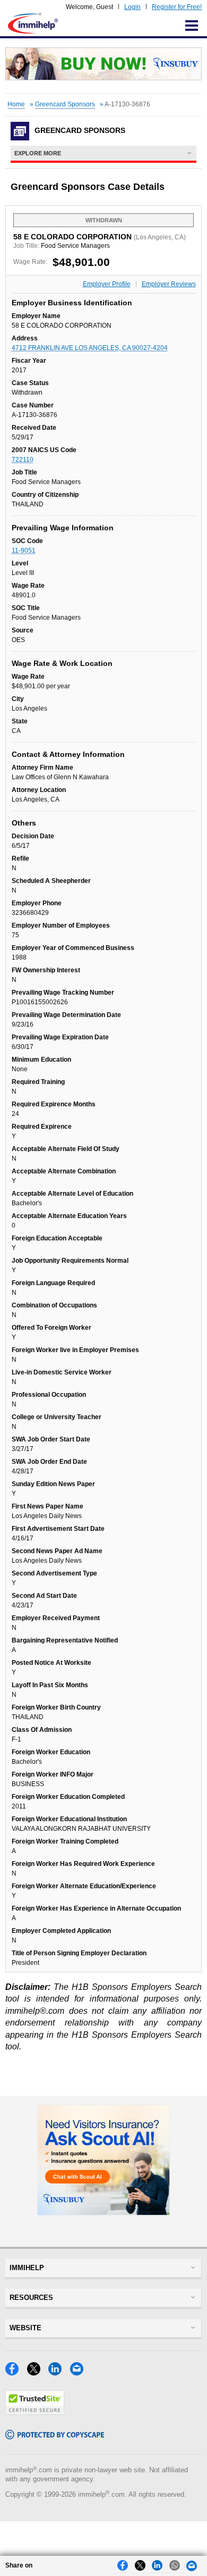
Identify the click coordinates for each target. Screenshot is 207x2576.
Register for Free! (177, 7)
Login (132, 7)
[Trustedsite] (35, 2412)
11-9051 (24, 551)
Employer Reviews (169, 284)
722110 (23, 460)
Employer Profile (107, 284)
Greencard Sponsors (65, 104)
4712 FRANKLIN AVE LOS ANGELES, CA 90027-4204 (90, 348)
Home (16, 104)
